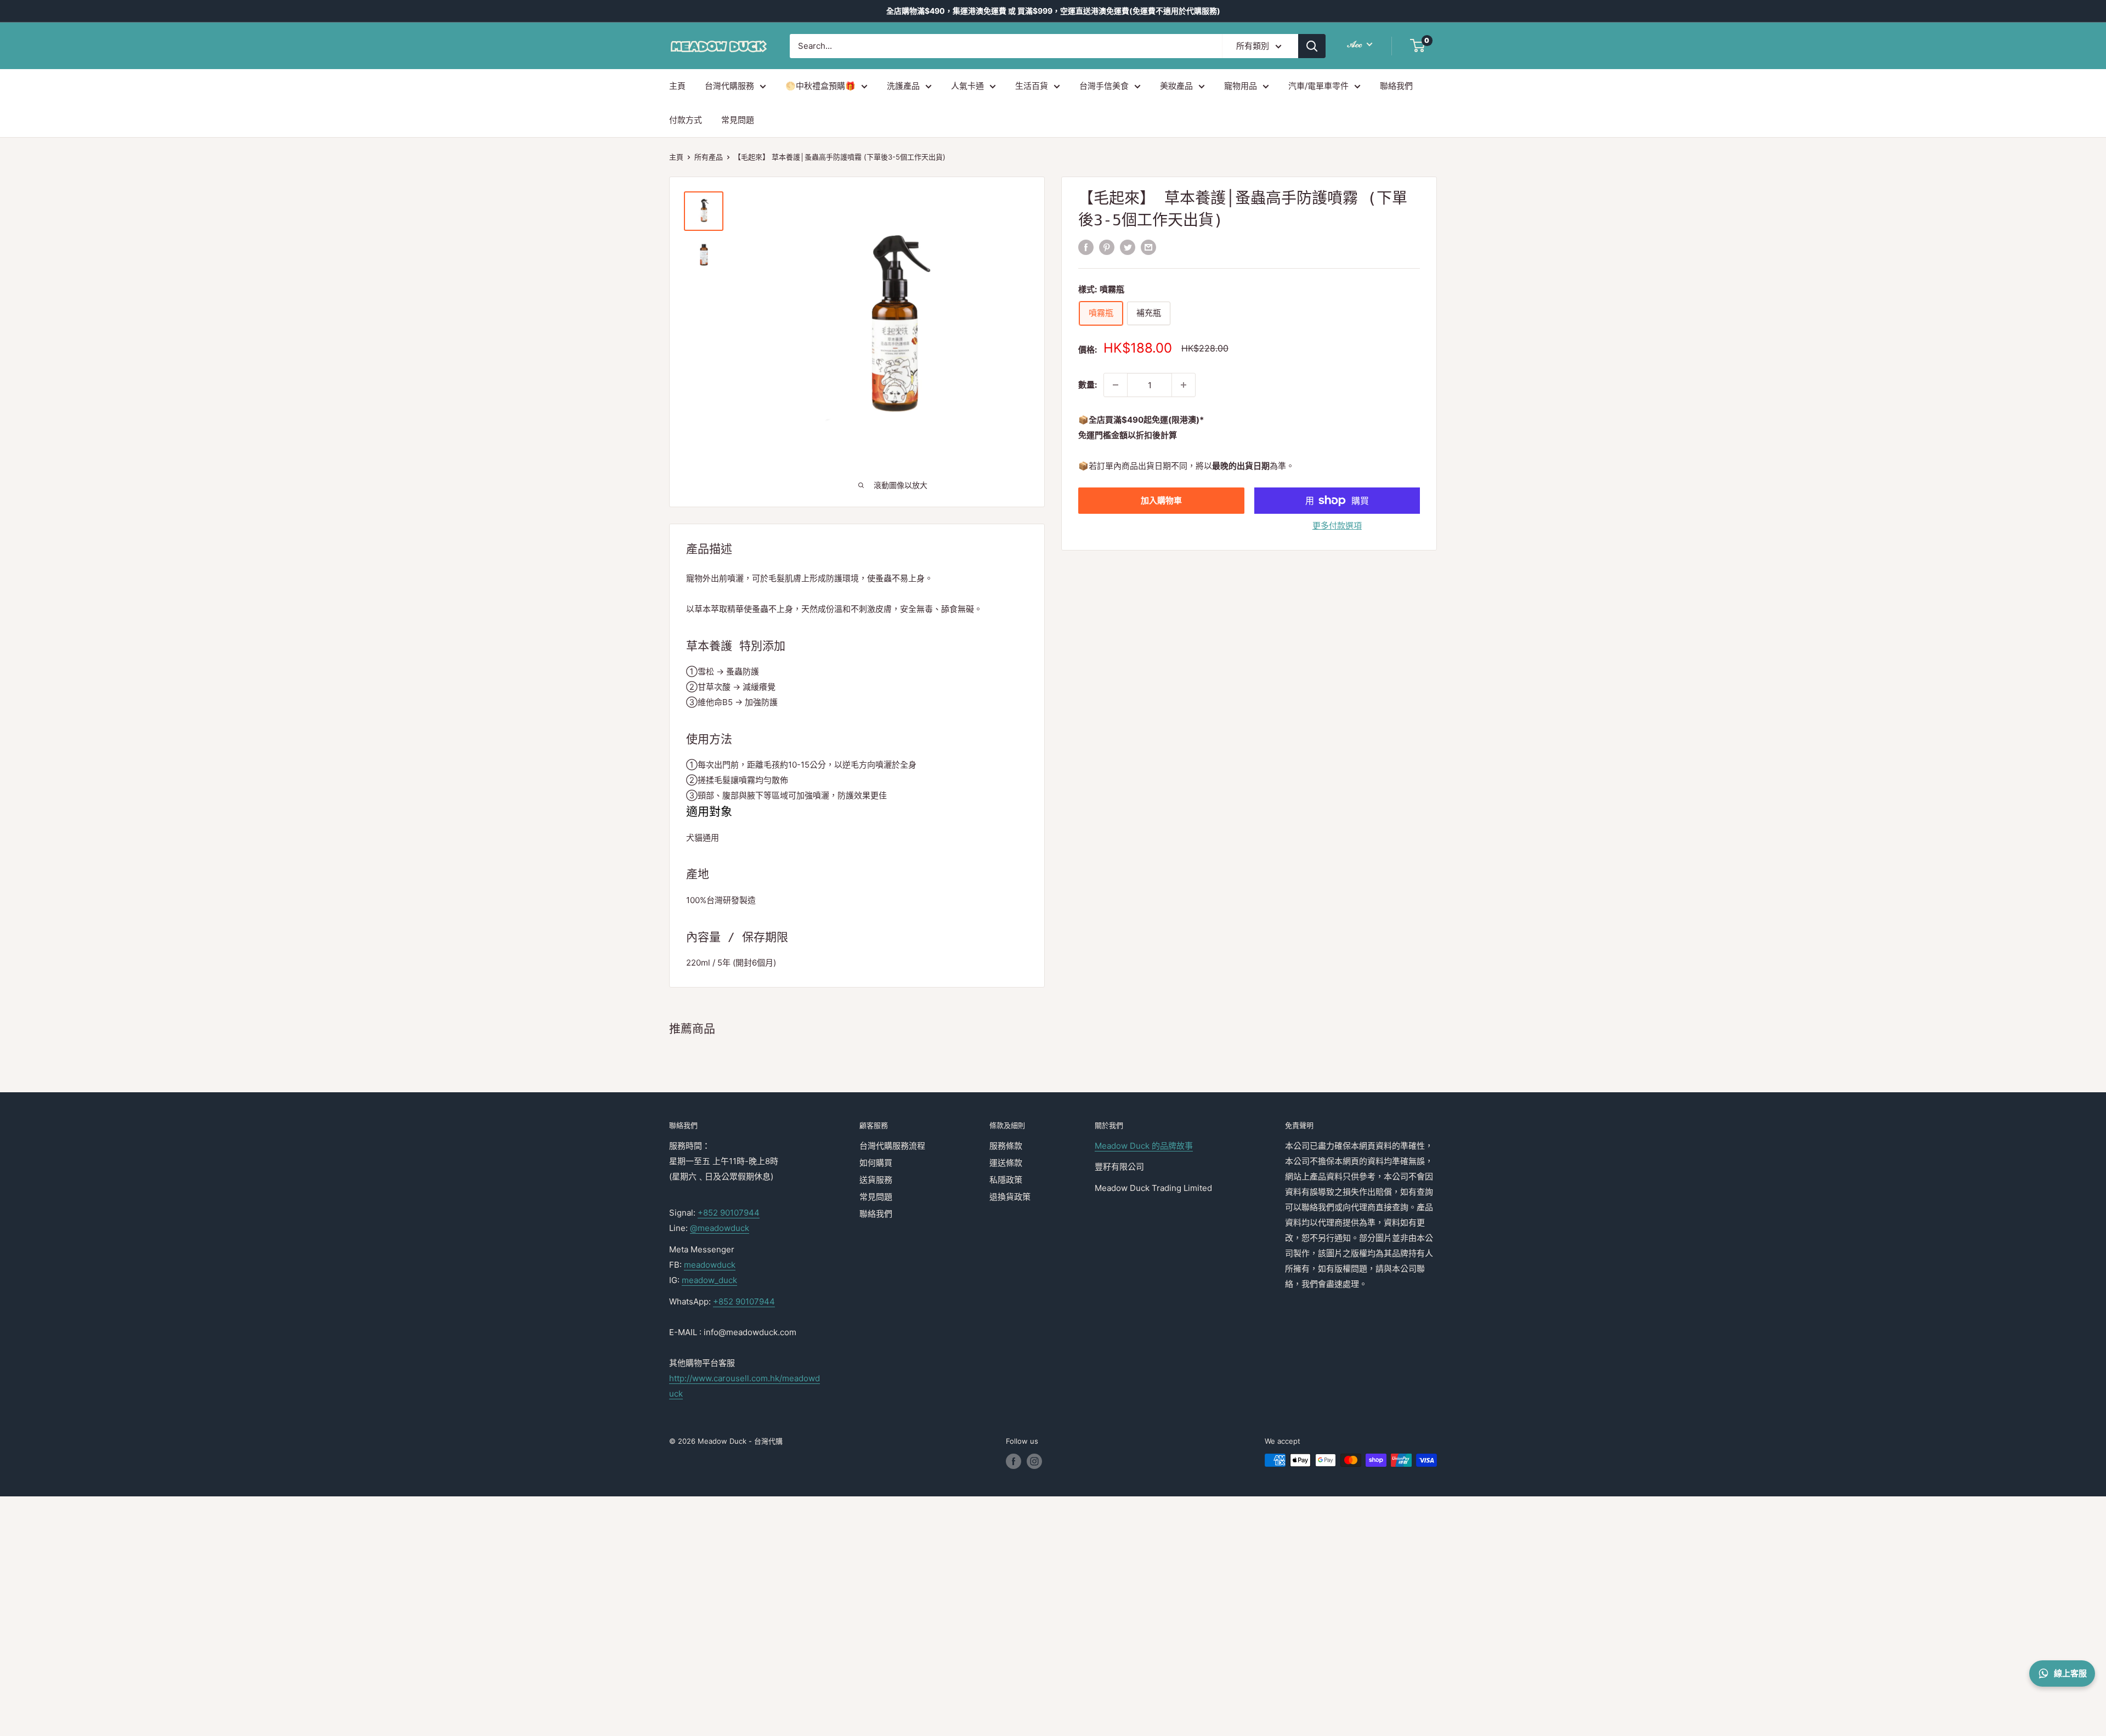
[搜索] (1312, 46)
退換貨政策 (1010, 1197)
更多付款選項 (1337, 526)
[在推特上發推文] (1128, 247)
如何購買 (876, 1163)
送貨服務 (876, 1180)
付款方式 (686, 120)
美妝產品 (1176, 86)
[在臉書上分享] (1086, 247)
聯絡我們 (1396, 86)
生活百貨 (1032, 86)
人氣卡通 (967, 86)
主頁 (677, 86)
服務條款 (1006, 1146)
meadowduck (710, 1265)
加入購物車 (1161, 500)
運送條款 (1006, 1163)
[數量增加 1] (1184, 385)
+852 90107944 (729, 1213)
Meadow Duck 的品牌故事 (1144, 1146)
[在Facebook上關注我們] (1014, 1461)
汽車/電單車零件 (1318, 86)
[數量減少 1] (1116, 385)
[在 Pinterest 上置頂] (1107, 247)
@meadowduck (720, 1228)
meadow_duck (709, 1280)
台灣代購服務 (729, 86)
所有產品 (709, 157)
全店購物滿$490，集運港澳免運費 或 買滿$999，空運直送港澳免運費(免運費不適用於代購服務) (1053, 11)
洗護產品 (903, 86)
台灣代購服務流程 (892, 1146)
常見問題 (738, 120)
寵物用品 (1241, 86)
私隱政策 (1006, 1180)
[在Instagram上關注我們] (1034, 1461)
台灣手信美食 (1104, 86)
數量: (1088, 385)
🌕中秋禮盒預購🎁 (820, 86)
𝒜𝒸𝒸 (1356, 44)
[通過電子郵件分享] (1148, 247)
